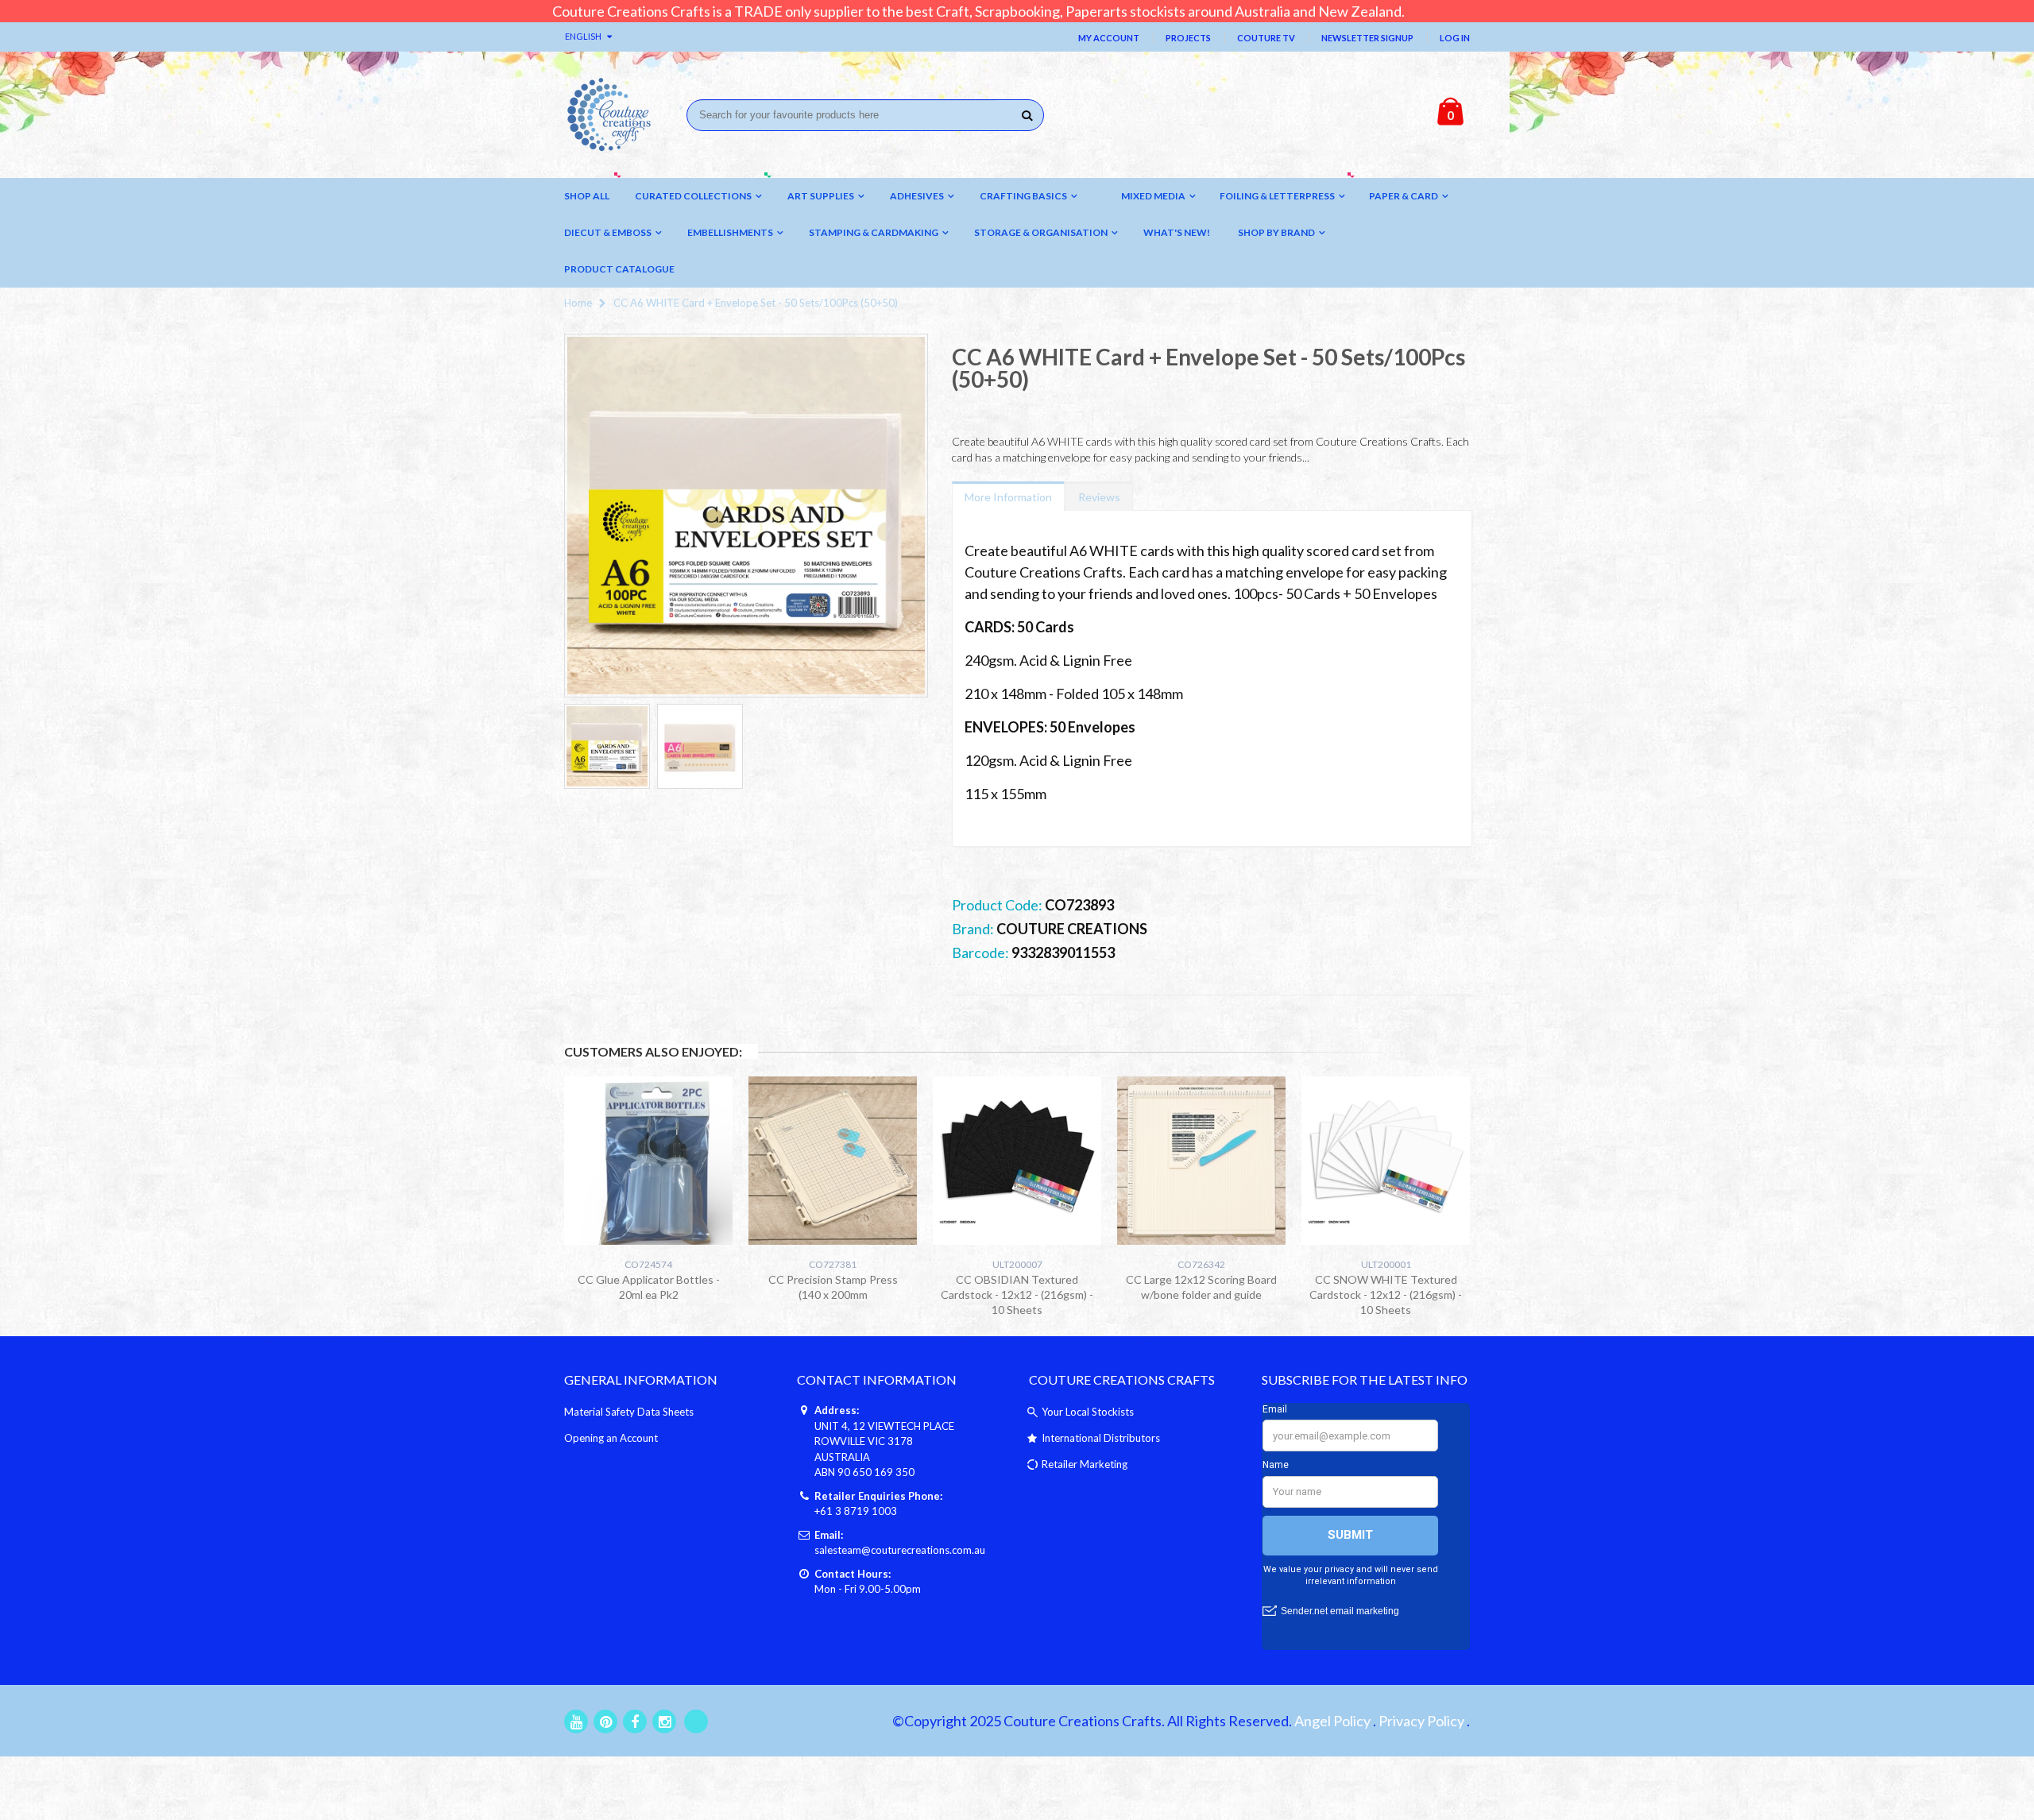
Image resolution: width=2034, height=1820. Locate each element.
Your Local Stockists (1088, 1412)
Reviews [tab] (1099, 497)
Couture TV (1266, 38)
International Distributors (1101, 1438)
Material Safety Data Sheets (629, 1412)
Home (578, 303)
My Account (1109, 38)
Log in (1455, 38)
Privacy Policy (1421, 1721)
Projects (1188, 38)
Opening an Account (611, 1438)
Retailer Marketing (1085, 1464)
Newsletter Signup (1367, 38)
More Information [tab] (1008, 497)
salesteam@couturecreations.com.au (900, 1550)
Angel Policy (1332, 1721)
